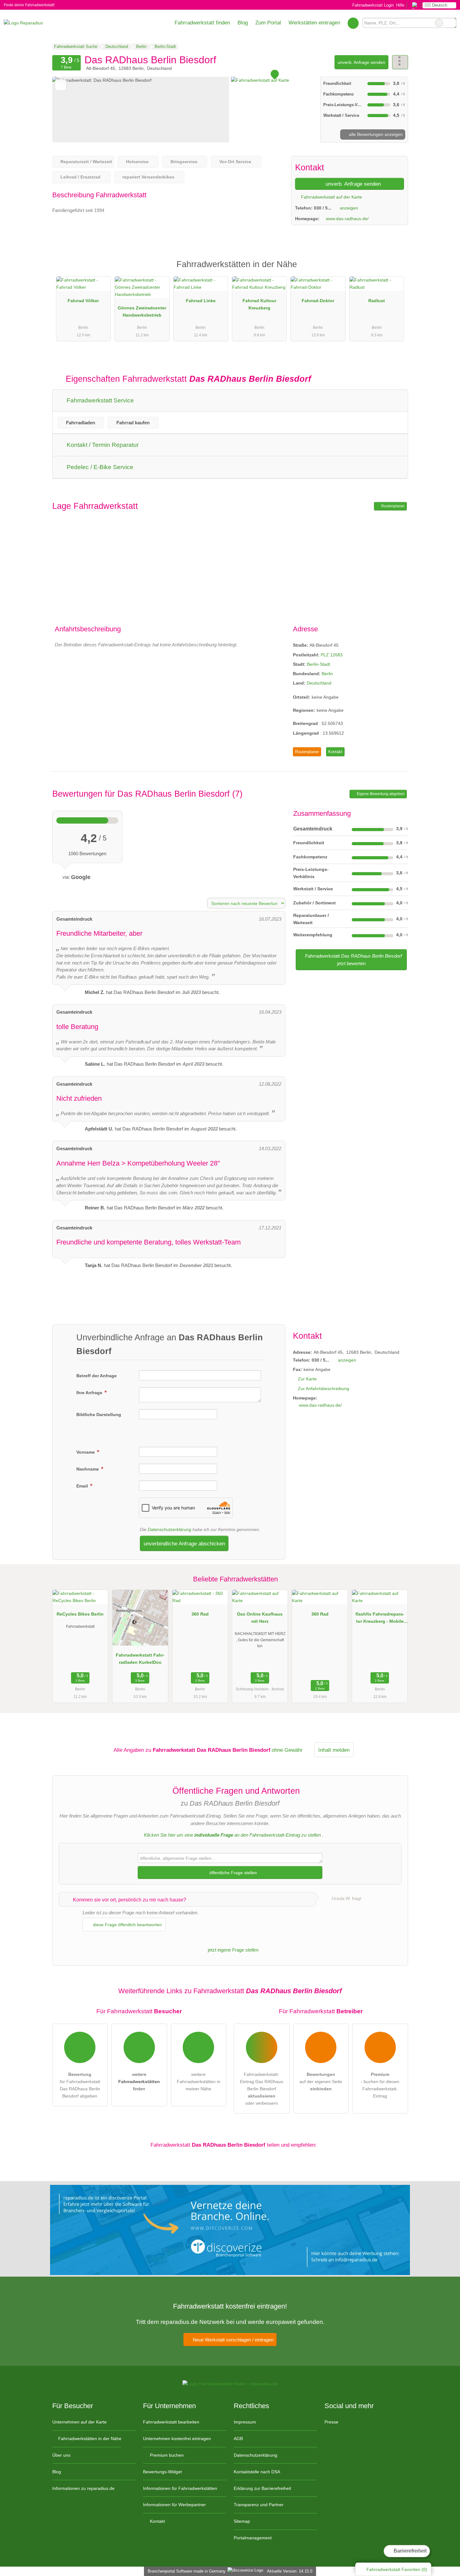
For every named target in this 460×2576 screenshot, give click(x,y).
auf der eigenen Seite (321, 2082)
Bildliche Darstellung (99, 1415)
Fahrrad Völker (83, 301)
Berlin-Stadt (319, 664)
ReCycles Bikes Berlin (80, 1614)
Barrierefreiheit (409, 2551)
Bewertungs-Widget (162, 2472)
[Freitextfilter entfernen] (439, 23)
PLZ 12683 (332, 655)
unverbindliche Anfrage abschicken (184, 1544)
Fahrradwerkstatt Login (372, 5)
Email (83, 1486)
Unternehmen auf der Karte (79, 2422)
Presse (331, 2422)
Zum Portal (268, 23)
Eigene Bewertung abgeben (380, 794)
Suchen (451, 23)
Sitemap (242, 2521)
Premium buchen (166, 2455)
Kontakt (335, 752)
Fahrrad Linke (201, 301)
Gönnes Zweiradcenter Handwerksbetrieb (142, 311)
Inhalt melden (334, 1750)
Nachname (88, 1469)
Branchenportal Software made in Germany (185, 2571)
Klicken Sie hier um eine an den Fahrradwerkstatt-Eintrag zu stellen (232, 1835)
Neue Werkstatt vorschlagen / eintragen (233, 2340)
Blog (243, 23)
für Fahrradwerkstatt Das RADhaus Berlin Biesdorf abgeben (80, 2085)
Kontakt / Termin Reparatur (102, 445)
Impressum (245, 2422)
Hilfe (400, 5)
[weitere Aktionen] (400, 62)
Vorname (86, 1452)
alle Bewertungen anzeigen (375, 134)
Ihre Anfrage (90, 1393)
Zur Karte (307, 1379)
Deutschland (319, 683)
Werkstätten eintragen (314, 23)
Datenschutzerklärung (169, 1529)
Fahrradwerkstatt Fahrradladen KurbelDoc (140, 1659)
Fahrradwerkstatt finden (202, 23)
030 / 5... (323, 208)
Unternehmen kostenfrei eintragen (177, 2439)
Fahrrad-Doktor (318, 301)
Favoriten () (397, 2569)
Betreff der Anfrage (97, 1376)
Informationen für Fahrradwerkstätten (180, 2488)
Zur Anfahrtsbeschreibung (324, 1389)
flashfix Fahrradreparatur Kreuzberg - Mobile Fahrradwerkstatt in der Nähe (380, 1619)
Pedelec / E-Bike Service (99, 467)
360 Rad (200, 1614)
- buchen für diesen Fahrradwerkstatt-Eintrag (380, 2085)
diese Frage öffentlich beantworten (127, 1925)
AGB (238, 2439)
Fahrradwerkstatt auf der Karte (331, 197)
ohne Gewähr (287, 1750)
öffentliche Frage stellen (233, 1873)
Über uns (61, 2455)
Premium (395, 270)
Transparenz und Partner (259, 2505)
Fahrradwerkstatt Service (100, 400)
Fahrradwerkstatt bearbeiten (171, 2422)
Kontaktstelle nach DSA (257, 2472)
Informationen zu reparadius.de (83, 2488)
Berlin (327, 674)
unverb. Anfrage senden (361, 62)
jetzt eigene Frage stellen (233, 1950)
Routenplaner (392, 506)
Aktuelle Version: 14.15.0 (290, 2571)
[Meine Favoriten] (353, 23)
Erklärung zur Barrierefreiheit (262, 2488)
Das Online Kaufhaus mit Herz (260, 1618)
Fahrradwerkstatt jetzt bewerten (353, 960)
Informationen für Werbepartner (174, 2505)
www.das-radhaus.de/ (347, 219)
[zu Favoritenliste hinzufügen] (61, 85)
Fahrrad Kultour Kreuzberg (259, 304)
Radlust (377, 301)
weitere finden (139, 2082)
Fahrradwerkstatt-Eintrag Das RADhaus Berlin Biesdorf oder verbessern (262, 2089)
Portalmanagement (253, 2538)
